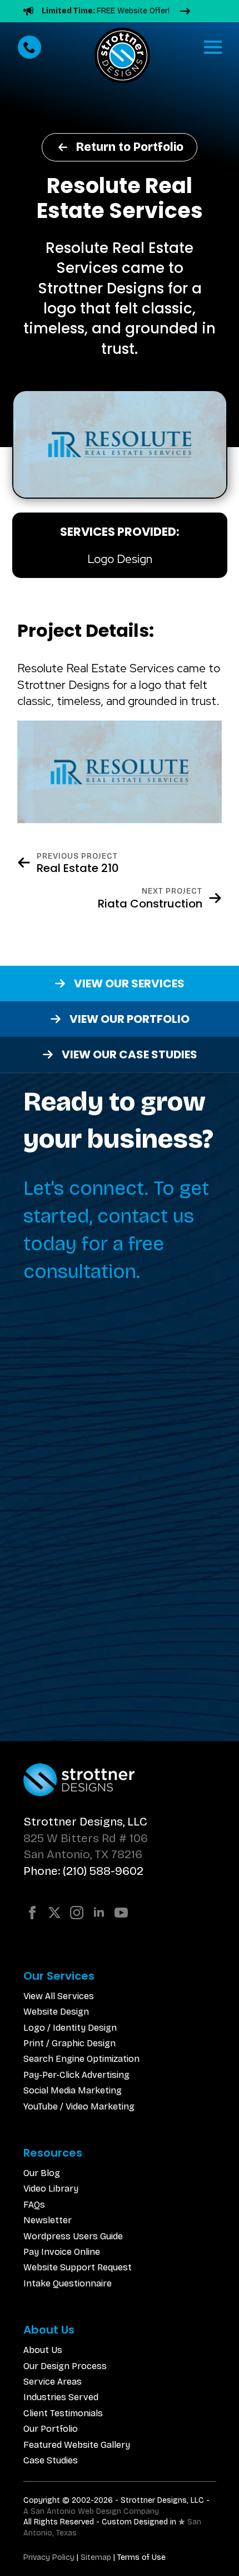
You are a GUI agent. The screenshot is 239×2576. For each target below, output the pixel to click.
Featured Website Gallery (77, 2445)
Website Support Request (78, 2267)
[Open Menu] (213, 47)
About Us (43, 2350)
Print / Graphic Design (69, 2043)
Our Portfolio (51, 2429)
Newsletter (48, 2220)
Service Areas (53, 2382)
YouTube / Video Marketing (79, 2106)
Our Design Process (65, 2366)
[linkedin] (99, 1913)
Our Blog (42, 2173)
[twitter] (54, 1913)
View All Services (59, 1996)
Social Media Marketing (73, 2090)
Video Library (51, 2189)
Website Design (56, 2012)
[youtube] (121, 1913)
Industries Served (61, 2397)
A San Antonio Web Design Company (91, 2511)
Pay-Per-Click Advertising (76, 2075)
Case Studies (51, 2460)
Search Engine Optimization (81, 2059)
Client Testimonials (63, 2413)
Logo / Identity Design (70, 2028)
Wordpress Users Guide (73, 2236)
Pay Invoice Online (62, 2252)
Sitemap (96, 2557)
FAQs (34, 2205)
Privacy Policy (49, 2557)
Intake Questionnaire (68, 2283)
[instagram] (77, 1913)
